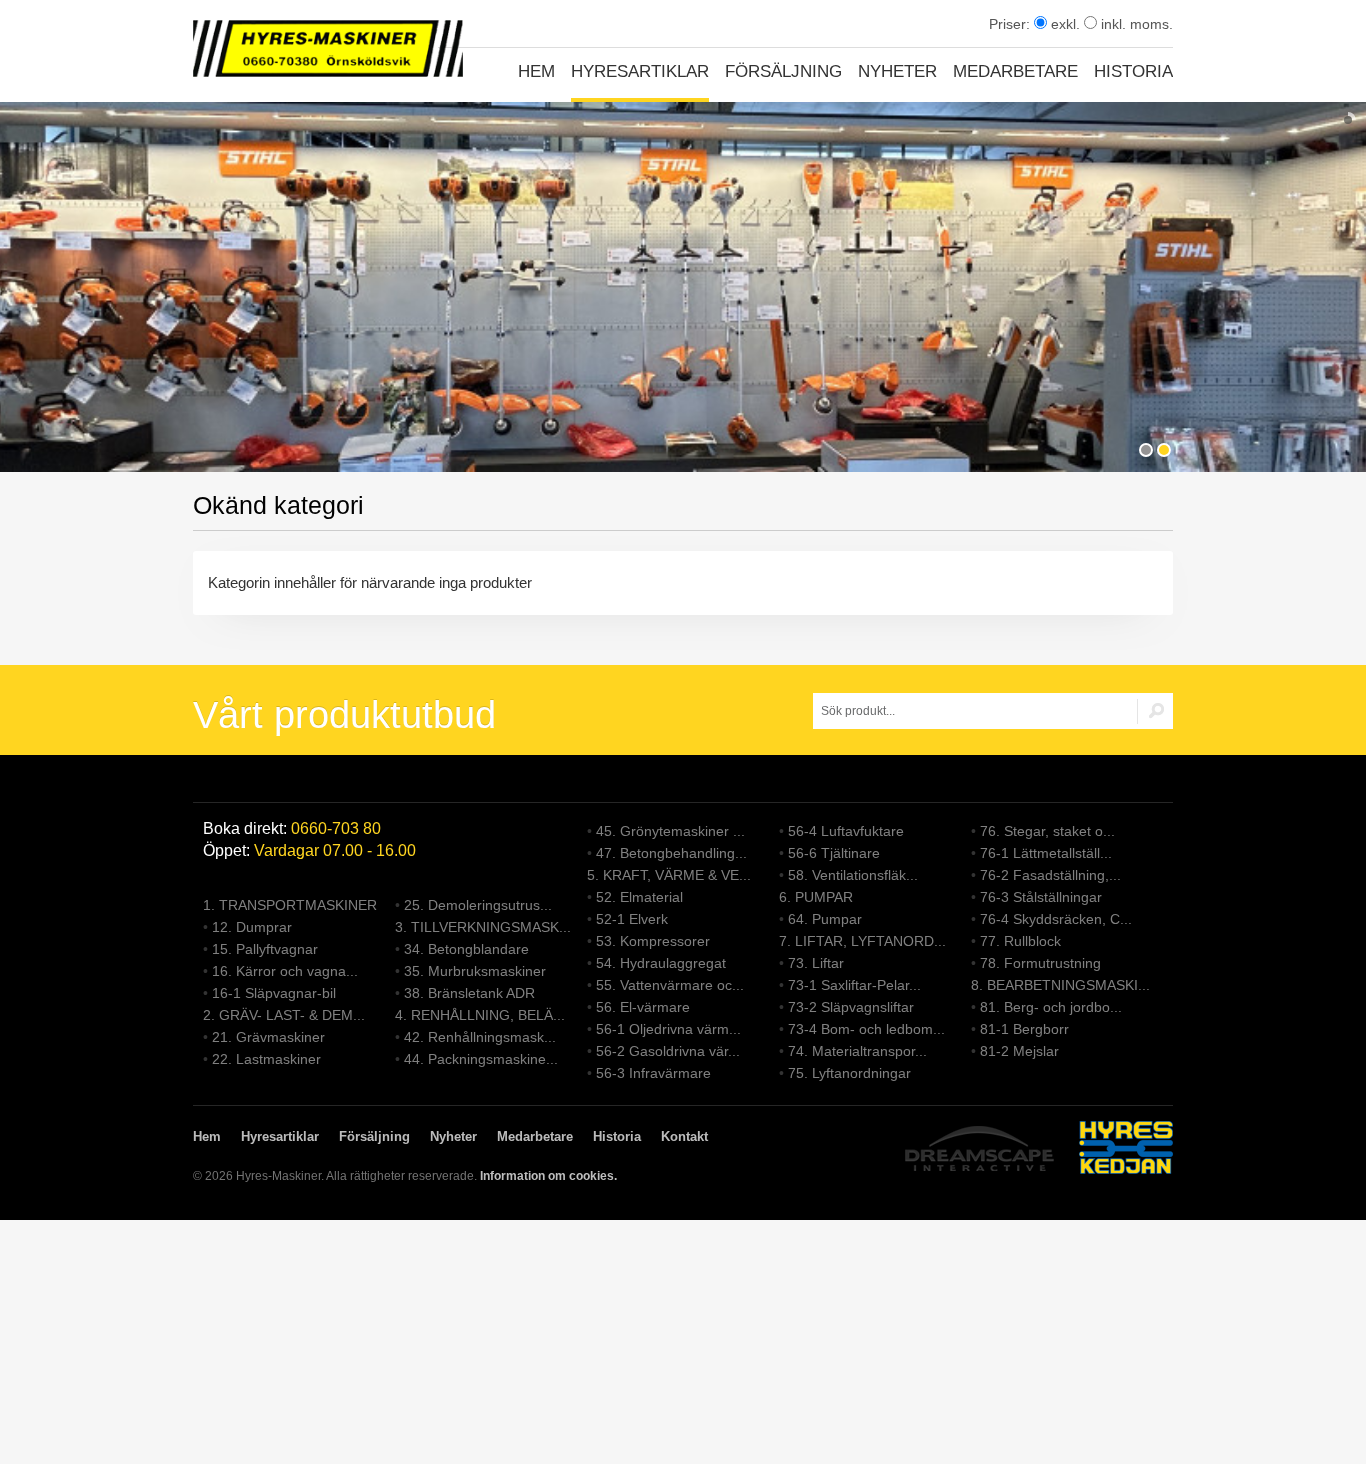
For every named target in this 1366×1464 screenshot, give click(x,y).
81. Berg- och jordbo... (1051, 1007)
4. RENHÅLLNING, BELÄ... (480, 1015)
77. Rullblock (1020, 941)
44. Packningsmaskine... (481, 1059)
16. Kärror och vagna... (285, 971)
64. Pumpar (825, 919)
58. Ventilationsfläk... (853, 875)
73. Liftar (816, 963)
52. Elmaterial (639, 897)
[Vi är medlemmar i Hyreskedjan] (1126, 1150)
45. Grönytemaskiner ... (670, 831)
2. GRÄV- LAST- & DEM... (284, 1015)
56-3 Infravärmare (653, 1073)
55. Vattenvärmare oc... (670, 985)
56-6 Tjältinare (834, 853)
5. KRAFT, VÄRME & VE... (669, 875)
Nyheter (897, 71)
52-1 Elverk (632, 919)
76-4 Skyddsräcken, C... (1056, 919)
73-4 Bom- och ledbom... (866, 1029)
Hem (536, 71)
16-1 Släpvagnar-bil (274, 993)
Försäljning (783, 71)
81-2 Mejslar (1019, 1051)
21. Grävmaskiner (268, 1037)
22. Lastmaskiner (266, 1059)
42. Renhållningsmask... (480, 1037)
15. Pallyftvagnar (265, 949)
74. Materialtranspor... (857, 1051)
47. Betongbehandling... (671, 853)
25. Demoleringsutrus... (478, 905)
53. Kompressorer (653, 941)
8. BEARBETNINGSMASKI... (1060, 985)
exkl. (1063, 24)
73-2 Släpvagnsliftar (851, 1007)
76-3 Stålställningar (1041, 897)
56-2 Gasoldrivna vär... (668, 1051)
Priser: (1011, 24)
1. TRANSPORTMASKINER (290, 905)
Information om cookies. (548, 1176)
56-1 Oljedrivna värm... (668, 1029)
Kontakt (684, 1136)
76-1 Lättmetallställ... (1046, 853)
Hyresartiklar (640, 71)
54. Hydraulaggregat (661, 963)
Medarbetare (1015, 71)
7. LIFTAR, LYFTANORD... (862, 941)
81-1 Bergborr (1024, 1029)
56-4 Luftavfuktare (846, 831)
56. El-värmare (643, 1007)
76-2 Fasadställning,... (1050, 875)
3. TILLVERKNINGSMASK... (483, 927)
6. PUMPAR (816, 897)
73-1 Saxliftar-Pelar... (854, 985)
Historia (1133, 71)
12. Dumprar (252, 927)
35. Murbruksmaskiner (475, 971)
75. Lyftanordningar (849, 1073)
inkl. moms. (1135, 24)
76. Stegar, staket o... (1047, 831)
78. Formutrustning (1040, 963)
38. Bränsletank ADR (469, 993)
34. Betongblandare (466, 949)
